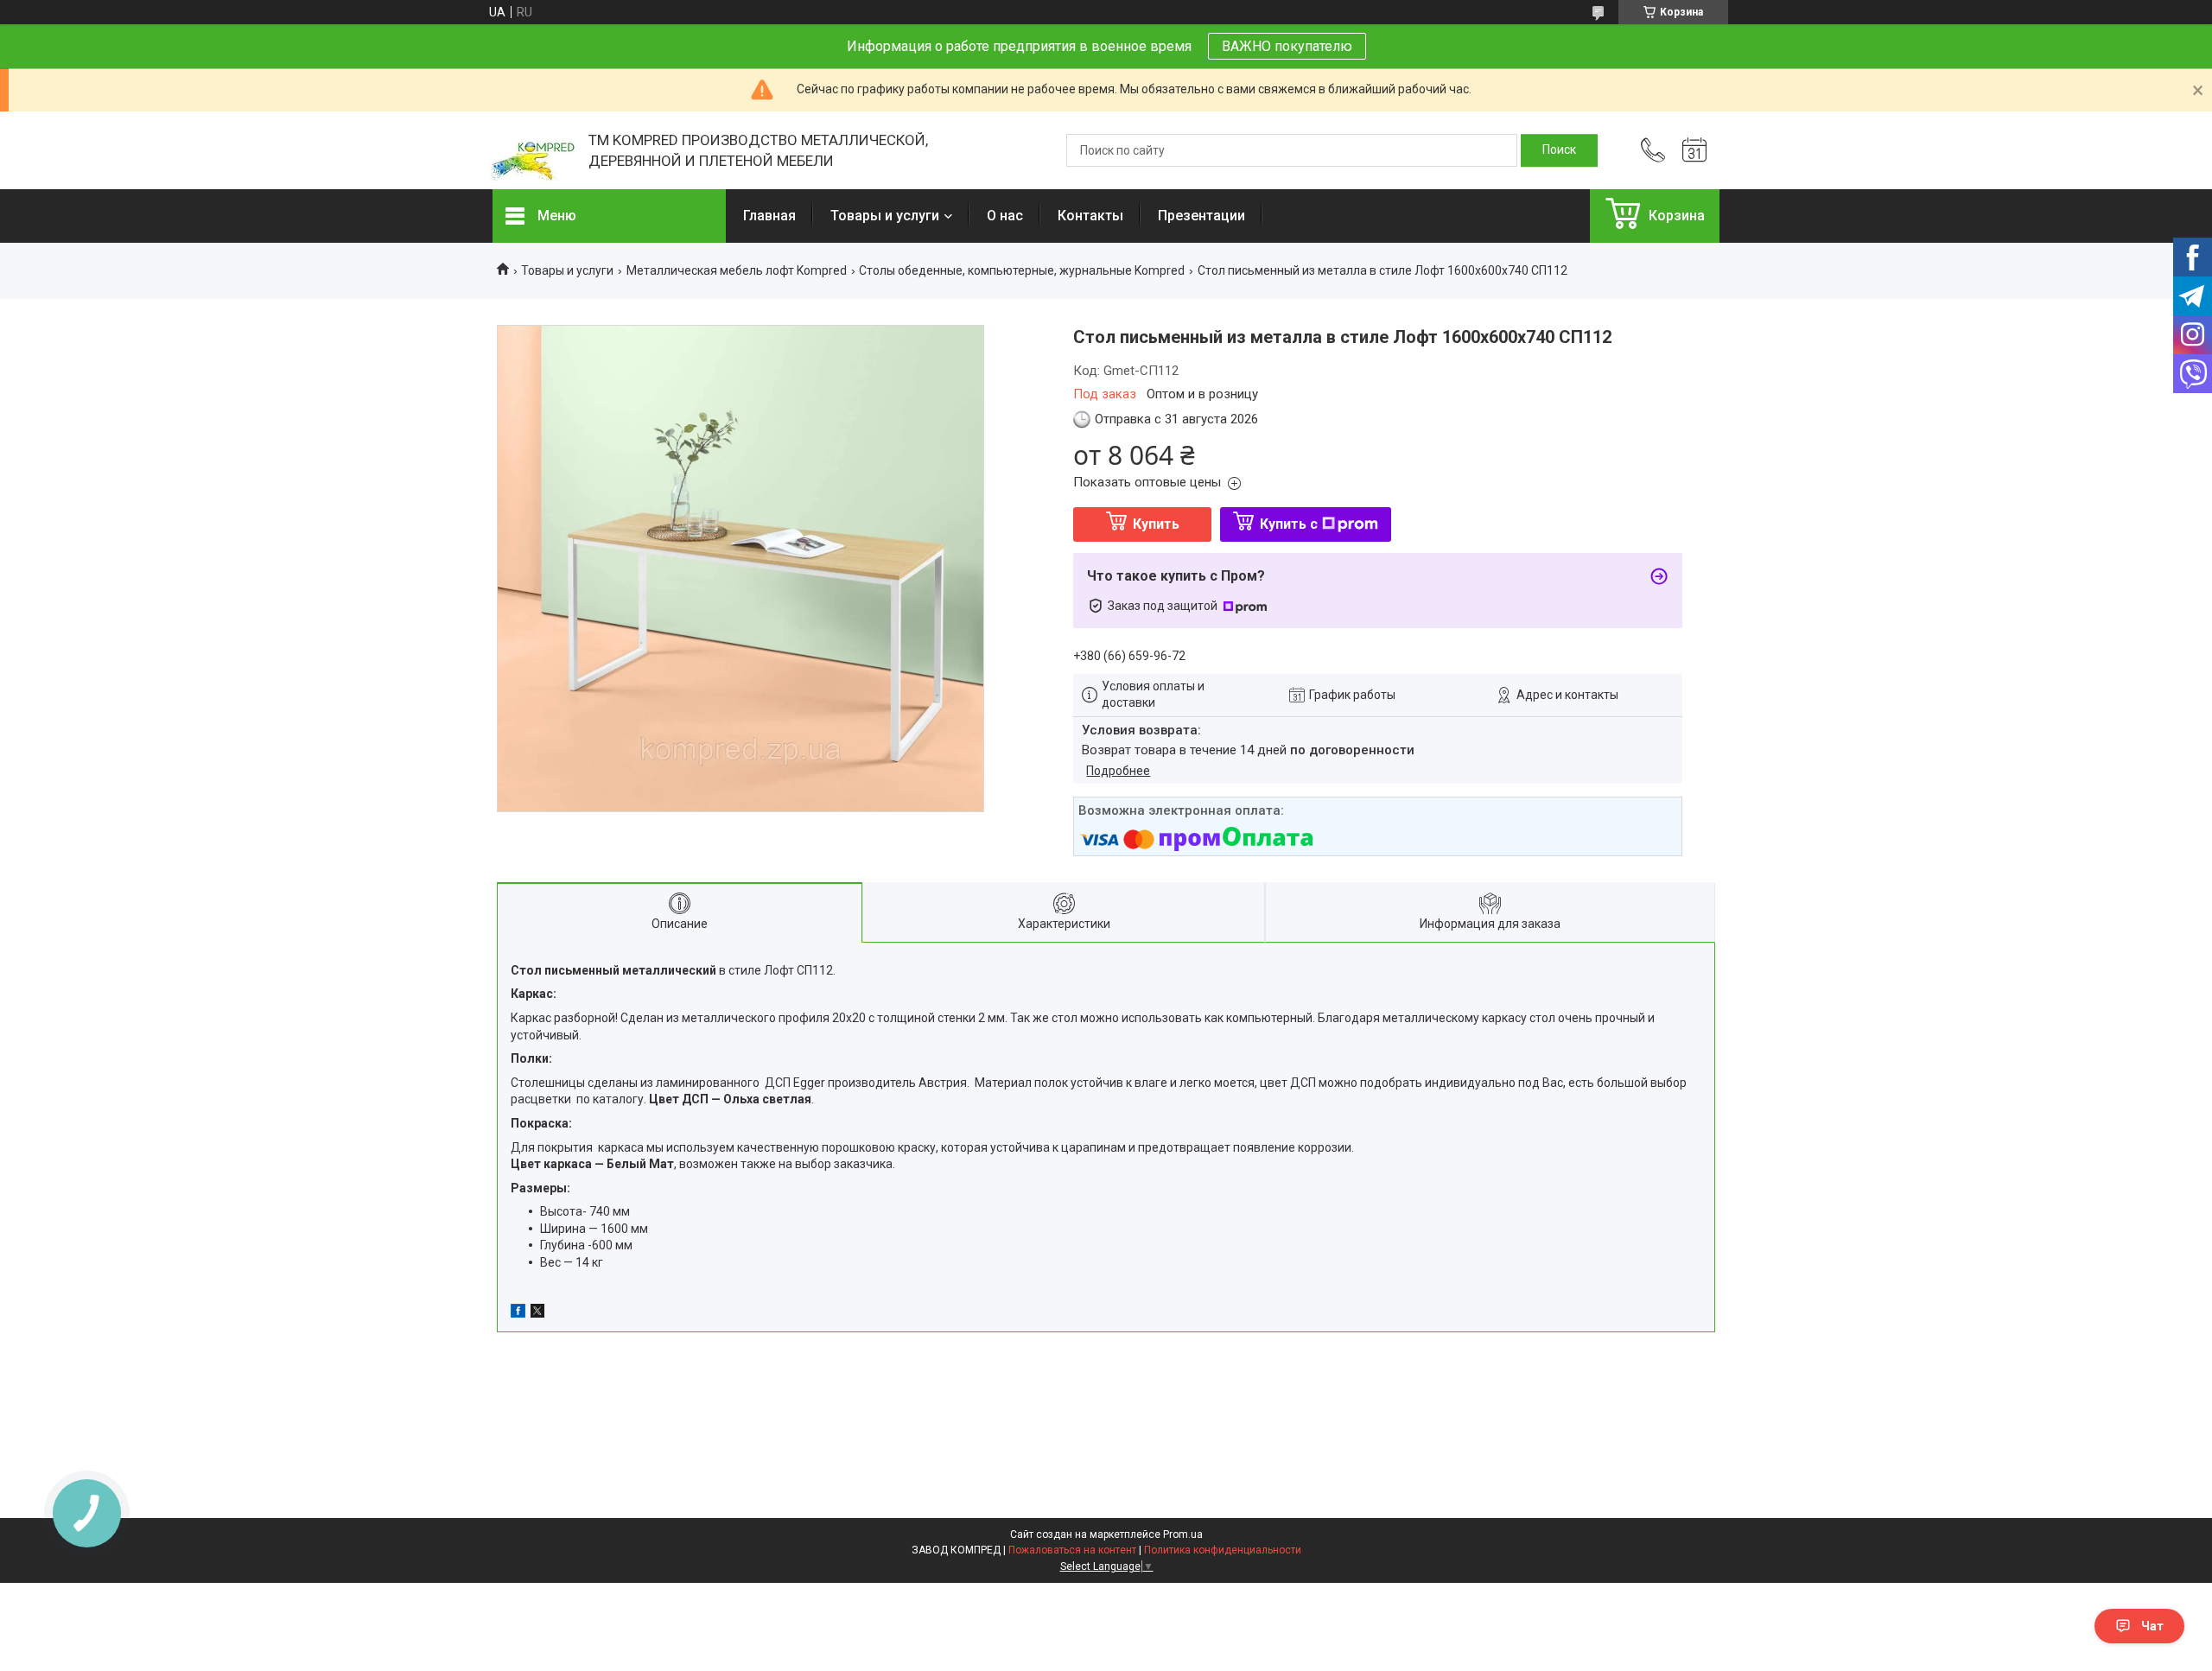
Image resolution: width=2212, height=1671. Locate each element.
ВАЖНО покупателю (1287, 46)
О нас (1005, 216)
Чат (2152, 1626)
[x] (537, 1313)
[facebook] (518, 1313)
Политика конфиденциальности (1223, 1550)
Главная (769, 216)
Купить (1156, 524)
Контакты (1090, 216)
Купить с (1289, 524)
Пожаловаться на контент (1072, 1550)
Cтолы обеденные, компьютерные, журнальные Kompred (1022, 270)
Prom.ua (1183, 1534)
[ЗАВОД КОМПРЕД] (532, 151)
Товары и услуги (885, 216)
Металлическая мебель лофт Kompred (737, 270)
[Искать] (1559, 150)
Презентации (1201, 216)
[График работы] (1694, 150)
